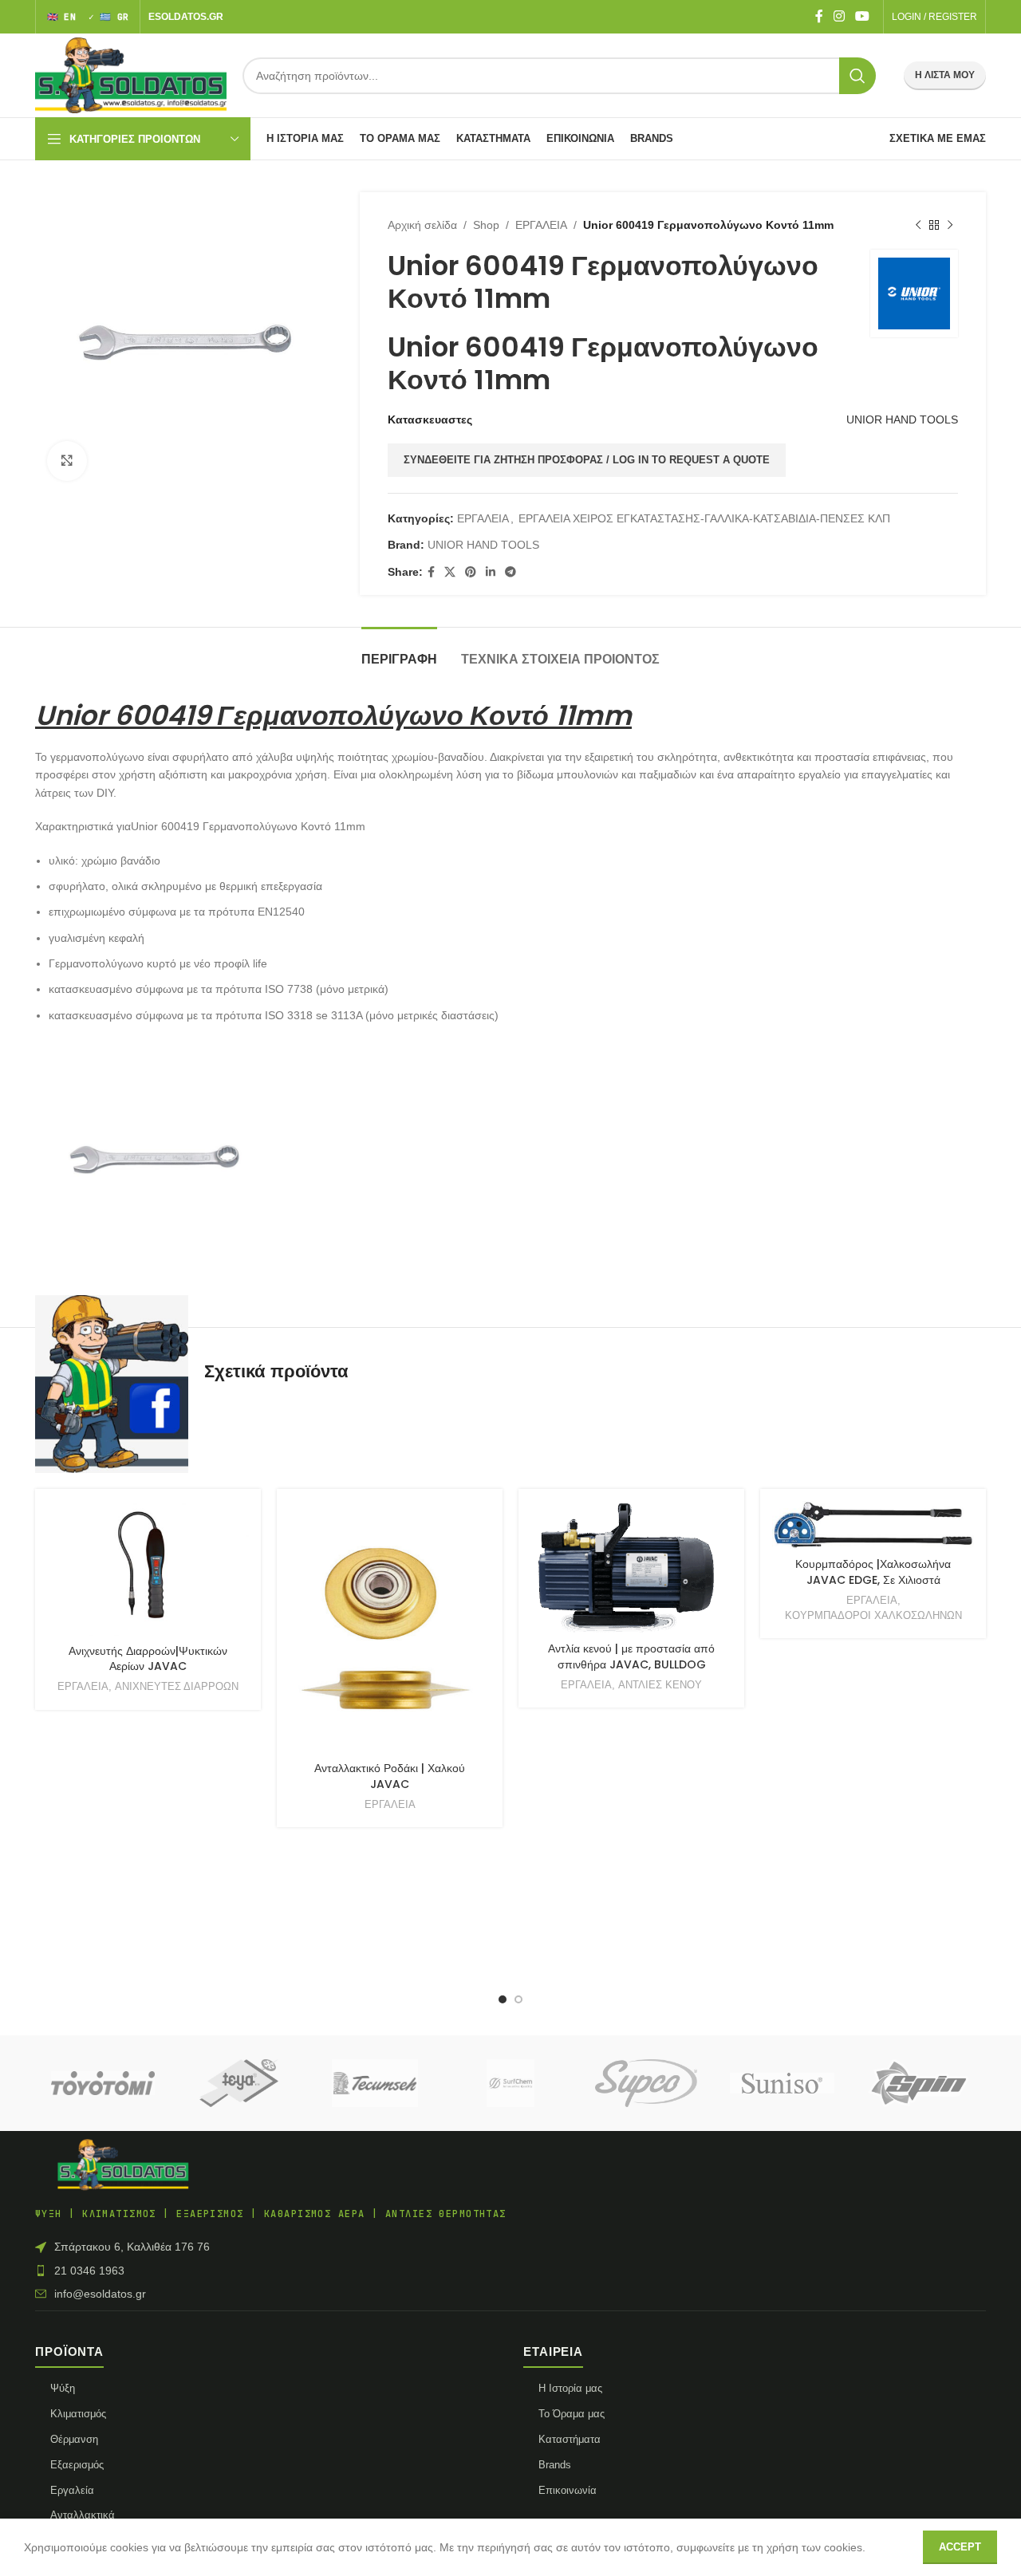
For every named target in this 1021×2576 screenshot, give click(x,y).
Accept (960, 2547)
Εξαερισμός (77, 2465)
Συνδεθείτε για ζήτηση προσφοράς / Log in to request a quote (587, 460)
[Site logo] (131, 74)
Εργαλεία (72, 2490)
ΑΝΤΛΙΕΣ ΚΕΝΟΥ (660, 1685)
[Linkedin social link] (491, 572)
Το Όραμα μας (572, 2414)
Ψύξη (63, 2388)
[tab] (399, 651)
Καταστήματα (570, 2439)
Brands (555, 2465)
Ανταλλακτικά (83, 2515)
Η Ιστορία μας (570, 2388)
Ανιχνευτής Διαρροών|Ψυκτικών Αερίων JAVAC (148, 1659)
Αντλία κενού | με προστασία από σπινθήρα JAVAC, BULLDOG (631, 1656)
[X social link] (450, 572)
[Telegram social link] (510, 572)
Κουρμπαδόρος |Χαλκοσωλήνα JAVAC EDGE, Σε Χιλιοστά (873, 1572)
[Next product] (950, 225)
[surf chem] (510, 2083)
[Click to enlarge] (67, 461)
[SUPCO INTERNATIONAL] (646, 2083)
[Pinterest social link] (471, 572)
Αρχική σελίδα (422, 225)
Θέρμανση (74, 2439)
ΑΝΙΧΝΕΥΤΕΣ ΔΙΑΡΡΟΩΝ (177, 1686)
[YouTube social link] (863, 16)
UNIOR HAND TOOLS (902, 419)
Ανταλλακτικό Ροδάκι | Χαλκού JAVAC (390, 1776)
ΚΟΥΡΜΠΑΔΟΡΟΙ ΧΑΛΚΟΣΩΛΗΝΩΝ (873, 1615)
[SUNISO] (782, 2083)
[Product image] (390, 1628)
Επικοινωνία (568, 2490)
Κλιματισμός (78, 2414)
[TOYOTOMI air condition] (103, 2083)
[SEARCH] (857, 76)
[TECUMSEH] (375, 2083)
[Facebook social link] (819, 16)
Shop (486, 225)
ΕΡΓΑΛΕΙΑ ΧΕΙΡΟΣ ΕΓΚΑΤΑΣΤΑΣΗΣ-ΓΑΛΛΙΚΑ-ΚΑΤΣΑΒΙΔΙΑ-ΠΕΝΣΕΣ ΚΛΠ (704, 518)
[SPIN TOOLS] (918, 2083)
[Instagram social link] (839, 16)
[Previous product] (918, 225)
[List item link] (510, 2271)
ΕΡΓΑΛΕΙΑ (541, 225)
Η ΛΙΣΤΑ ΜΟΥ (945, 75)
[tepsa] (238, 2083)
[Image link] (123, 2164)
